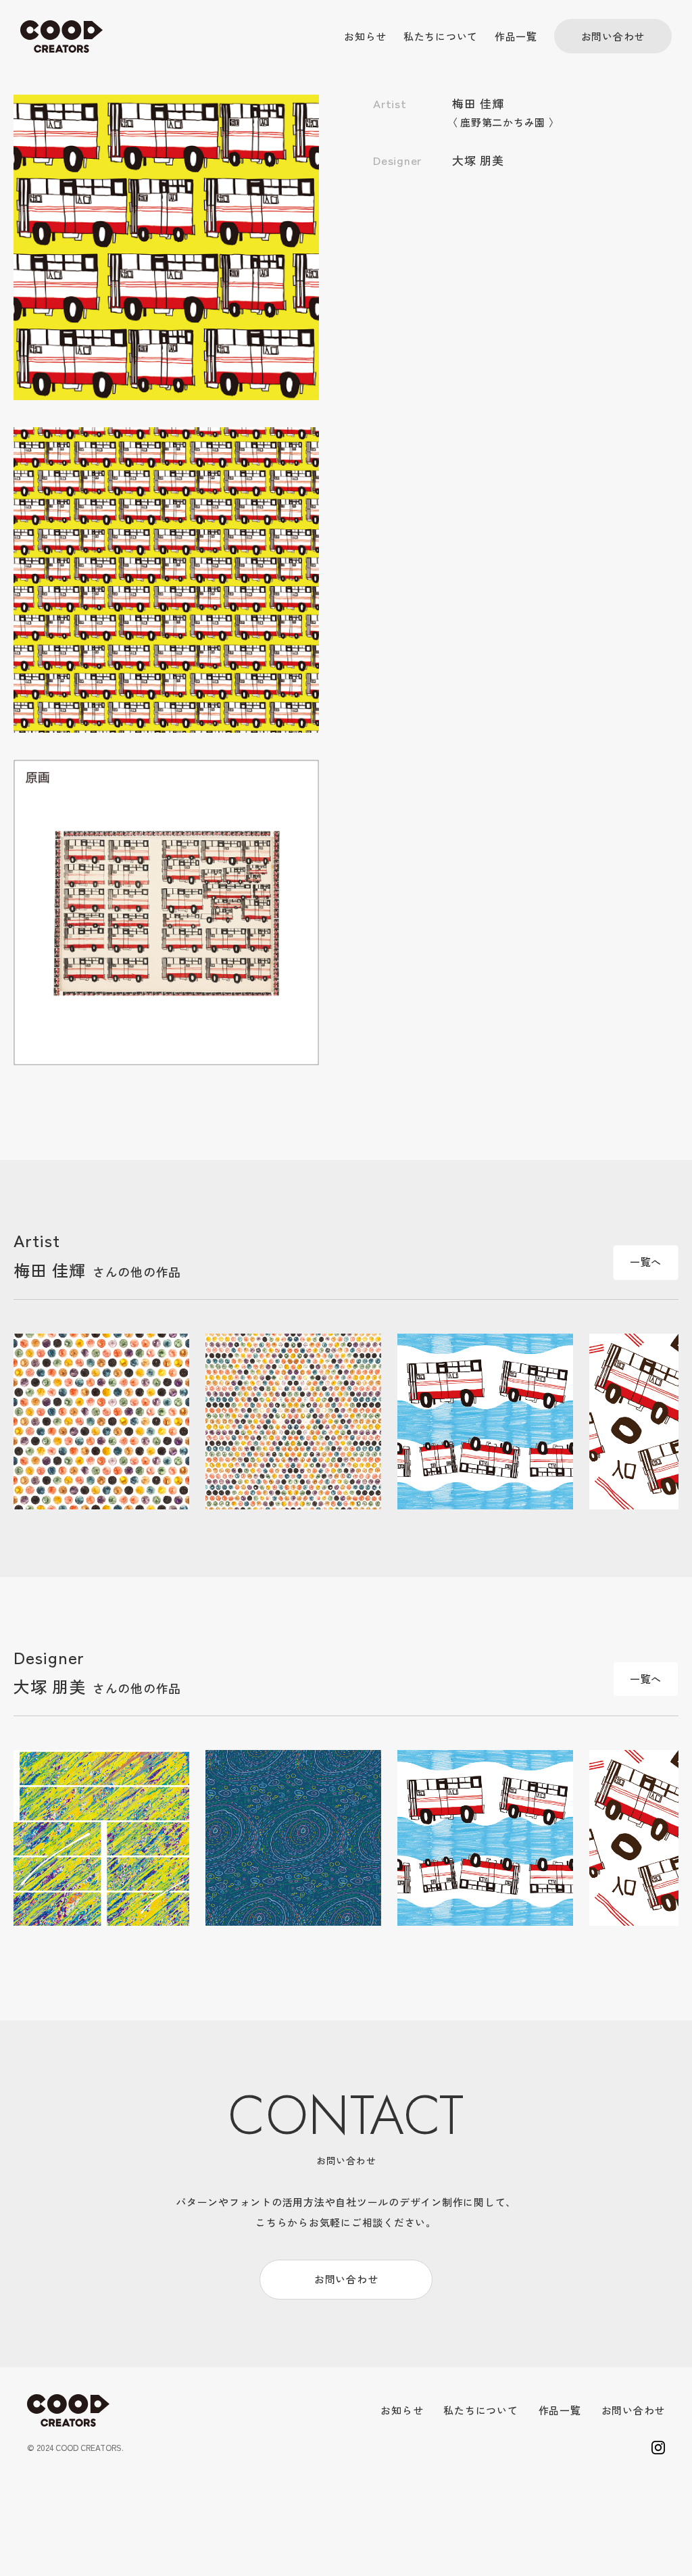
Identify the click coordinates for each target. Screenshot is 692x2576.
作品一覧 (516, 36)
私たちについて (441, 36)
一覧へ (646, 1262)
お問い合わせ (613, 36)
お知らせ (365, 36)
